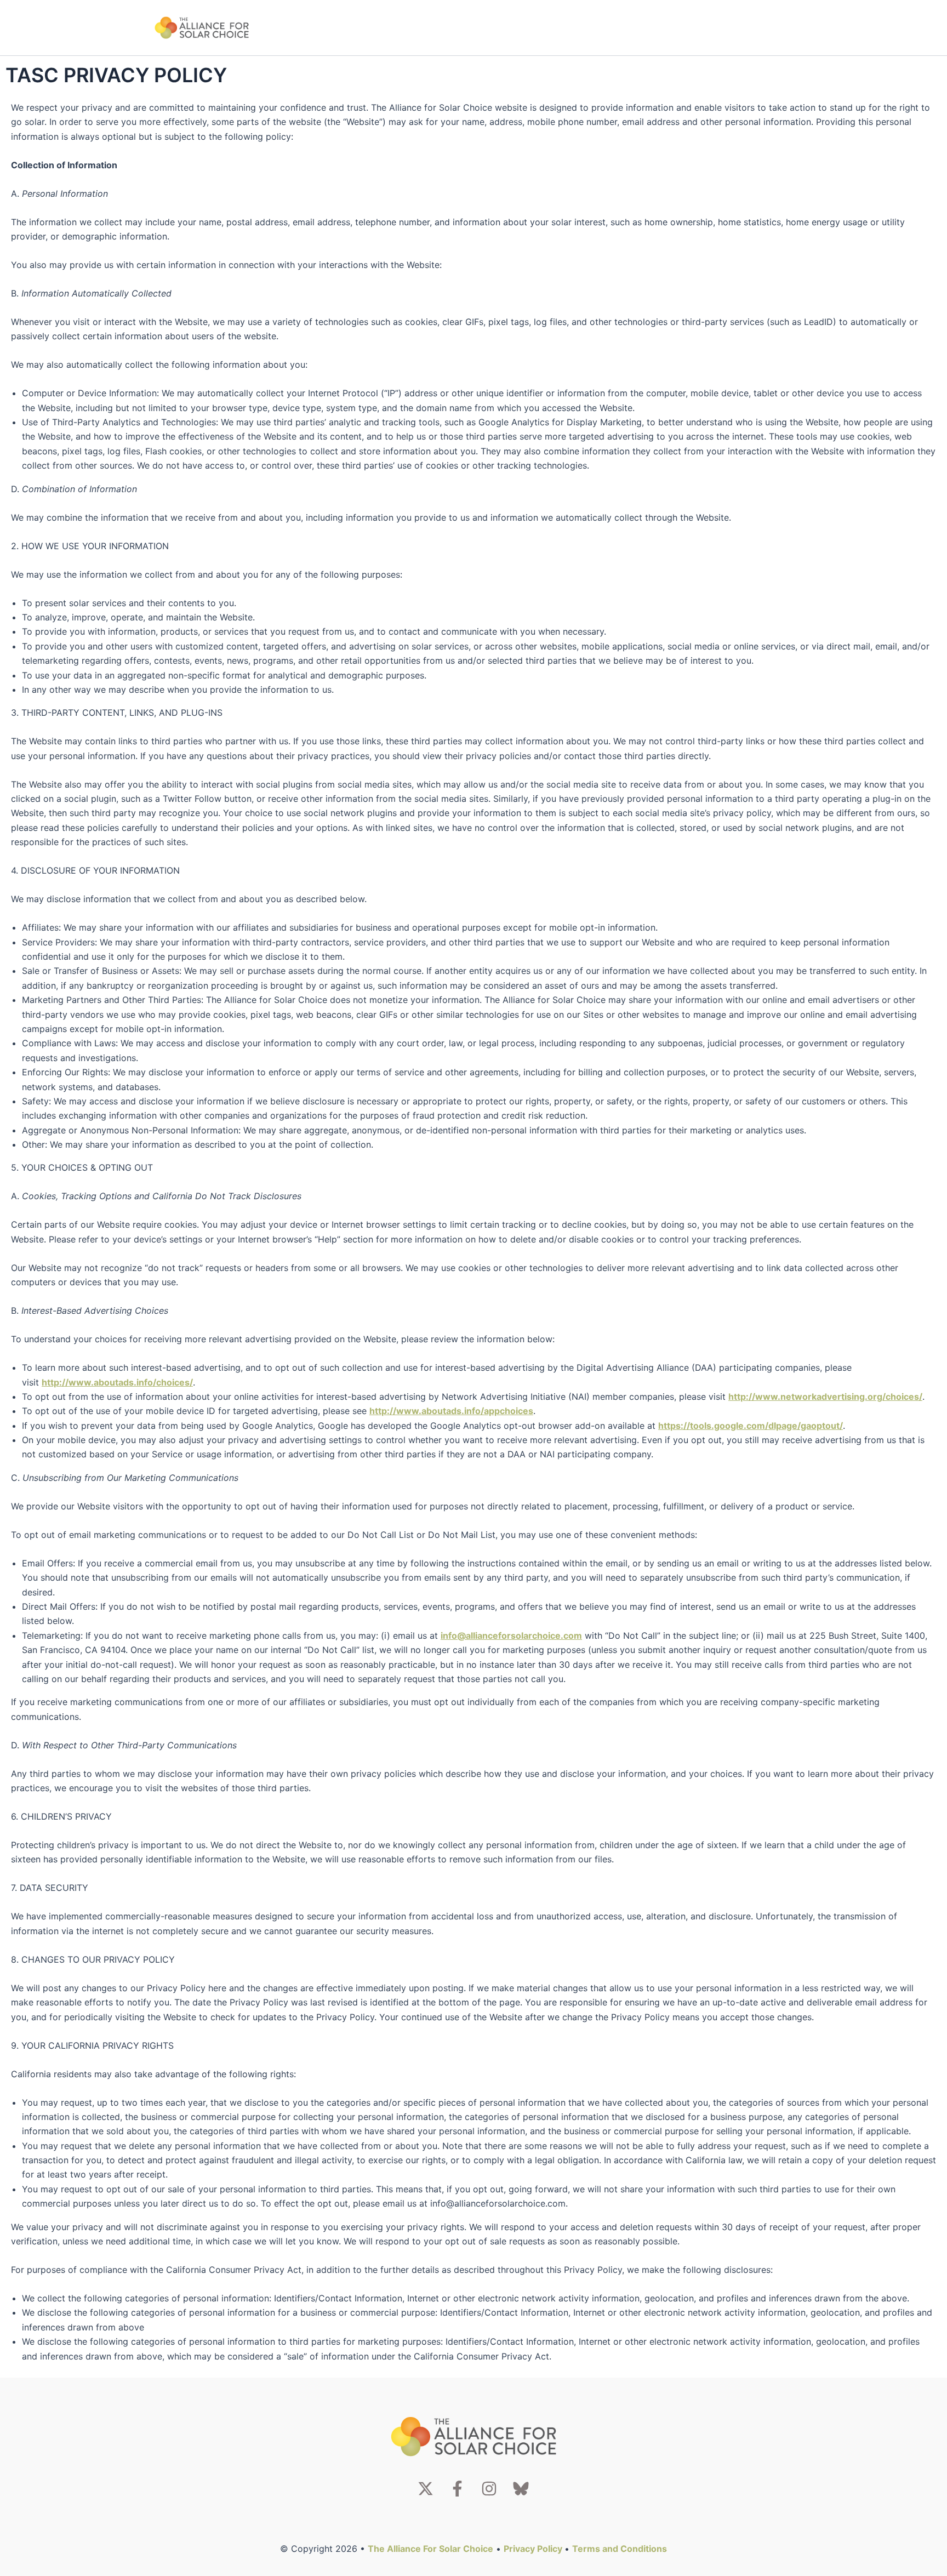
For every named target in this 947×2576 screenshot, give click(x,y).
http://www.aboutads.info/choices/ (117, 1382)
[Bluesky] (521, 2489)
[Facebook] (457, 2489)
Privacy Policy (534, 2549)
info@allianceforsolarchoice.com (511, 1635)
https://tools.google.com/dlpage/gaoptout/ (751, 1426)
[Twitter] (426, 2489)
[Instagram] (489, 2489)
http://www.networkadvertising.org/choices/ (825, 1397)
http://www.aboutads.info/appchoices (451, 1411)
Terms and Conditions (620, 2549)
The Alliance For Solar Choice (430, 2549)
